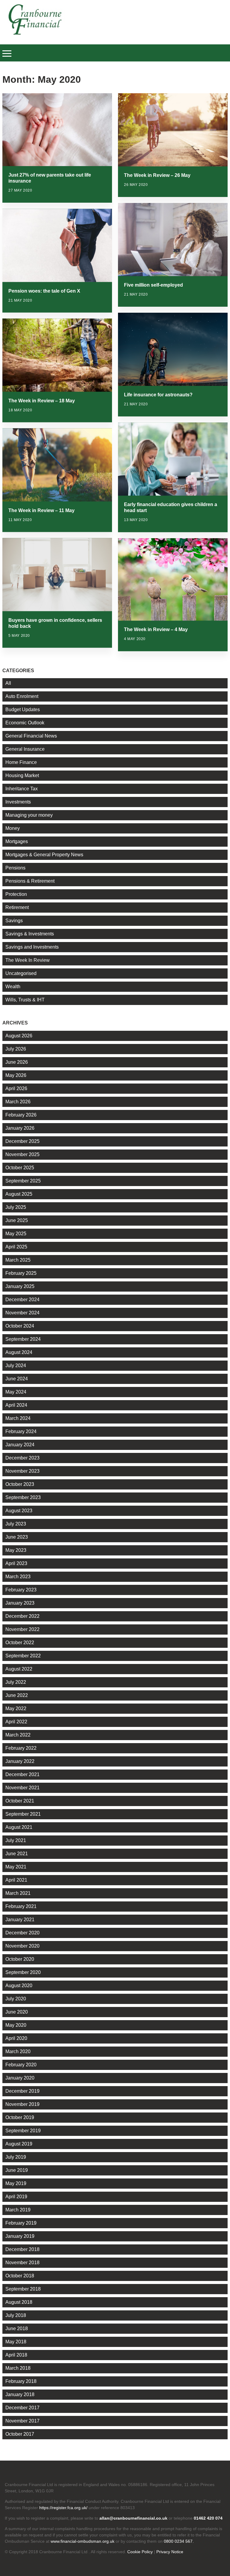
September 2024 (23, 1339)
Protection (16, 894)
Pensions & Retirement (30, 881)
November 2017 (22, 2421)
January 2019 (20, 2236)
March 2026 (18, 1102)
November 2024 (22, 1313)
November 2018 (22, 2263)
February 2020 (21, 2065)
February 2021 (21, 1906)
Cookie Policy (140, 2552)
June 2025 (17, 1220)
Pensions (15, 868)
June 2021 (17, 1854)
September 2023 (23, 1497)
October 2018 (20, 2276)
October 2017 (20, 2434)
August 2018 (19, 2302)
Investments (18, 802)
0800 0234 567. (179, 2541)
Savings (14, 921)
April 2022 (16, 1722)
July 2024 (16, 1366)
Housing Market (22, 775)
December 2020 (22, 1933)
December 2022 (22, 1616)
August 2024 (19, 1352)
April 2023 (16, 1563)
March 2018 (18, 2368)
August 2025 (19, 1194)
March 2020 (18, 2051)
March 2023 (18, 1577)
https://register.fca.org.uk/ (63, 2508)
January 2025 (20, 1286)
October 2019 (20, 2117)
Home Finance (21, 762)
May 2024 (16, 1392)
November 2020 (22, 1946)
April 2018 (16, 2355)
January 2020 (20, 2078)
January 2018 (20, 2394)
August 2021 (19, 1827)
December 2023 (22, 1458)
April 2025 (16, 1247)
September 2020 (23, 1972)
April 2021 (16, 1880)
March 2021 (18, 1893)
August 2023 (19, 1511)
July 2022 (16, 1682)
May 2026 (16, 1075)
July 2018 (16, 2315)
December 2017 (22, 2408)
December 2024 (22, 1300)
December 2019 (22, 2091)
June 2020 (17, 2012)
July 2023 (16, 1524)
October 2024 (20, 1326)
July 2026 (16, 1049)
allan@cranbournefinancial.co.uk (133, 2518)
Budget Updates (23, 710)
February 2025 (21, 1273)
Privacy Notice (170, 2552)
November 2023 (22, 1471)
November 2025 (22, 1154)
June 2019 (17, 2170)
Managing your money (29, 815)
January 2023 (20, 1603)
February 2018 (21, 2381)
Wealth (13, 987)
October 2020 (20, 1959)
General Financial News (31, 736)
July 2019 (16, 2157)
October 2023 (20, 1484)
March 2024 (18, 1418)
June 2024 (17, 1379)
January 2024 (20, 1445)
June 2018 (17, 2329)
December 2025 (22, 1141)
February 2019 (21, 2223)
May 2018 (16, 2342)
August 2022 (19, 1669)
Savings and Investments (32, 947)
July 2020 (16, 1999)
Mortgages (17, 841)
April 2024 (16, 1405)
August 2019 (19, 2144)
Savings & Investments (30, 934)
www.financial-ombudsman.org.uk (83, 2541)
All (8, 683)
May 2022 (16, 1708)
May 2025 (16, 1234)
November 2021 (22, 1788)
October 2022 (20, 1643)
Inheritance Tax (22, 789)
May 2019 (16, 2183)
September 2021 (23, 1814)
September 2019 (23, 2131)
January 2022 (20, 1761)
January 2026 (20, 1128)
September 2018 (23, 2289)
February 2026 (21, 1115)
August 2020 (19, 1986)
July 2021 (16, 1840)
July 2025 (16, 1207)
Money (13, 828)
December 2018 (22, 2249)
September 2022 (23, 1656)
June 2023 (17, 1537)
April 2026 (16, 1088)
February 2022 (21, 1748)
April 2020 (16, 2038)
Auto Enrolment (22, 696)
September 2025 (23, 1181)
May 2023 (16, 1550)
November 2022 (22, 1629)
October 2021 (20, 1801)
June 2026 (17, 1062)
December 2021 (22, 1774)
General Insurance (25, 749)
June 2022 (17, 1695)
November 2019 (22, 2104)
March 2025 (18, 1260)
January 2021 (20, 1920)
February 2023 (21, 1590)
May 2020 (16, 2025)
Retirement (17, 907)
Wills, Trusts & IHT (25, 1000)
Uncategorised (21, 973)
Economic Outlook (25, 723)
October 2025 (20, 1168)
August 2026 (19, 1036)
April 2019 (16, 2197)
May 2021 (16, 1867)
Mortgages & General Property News (44, 855)
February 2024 (21, 1431)
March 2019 (18, 2210)
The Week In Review (28, 960)
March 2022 (18, 1735)
